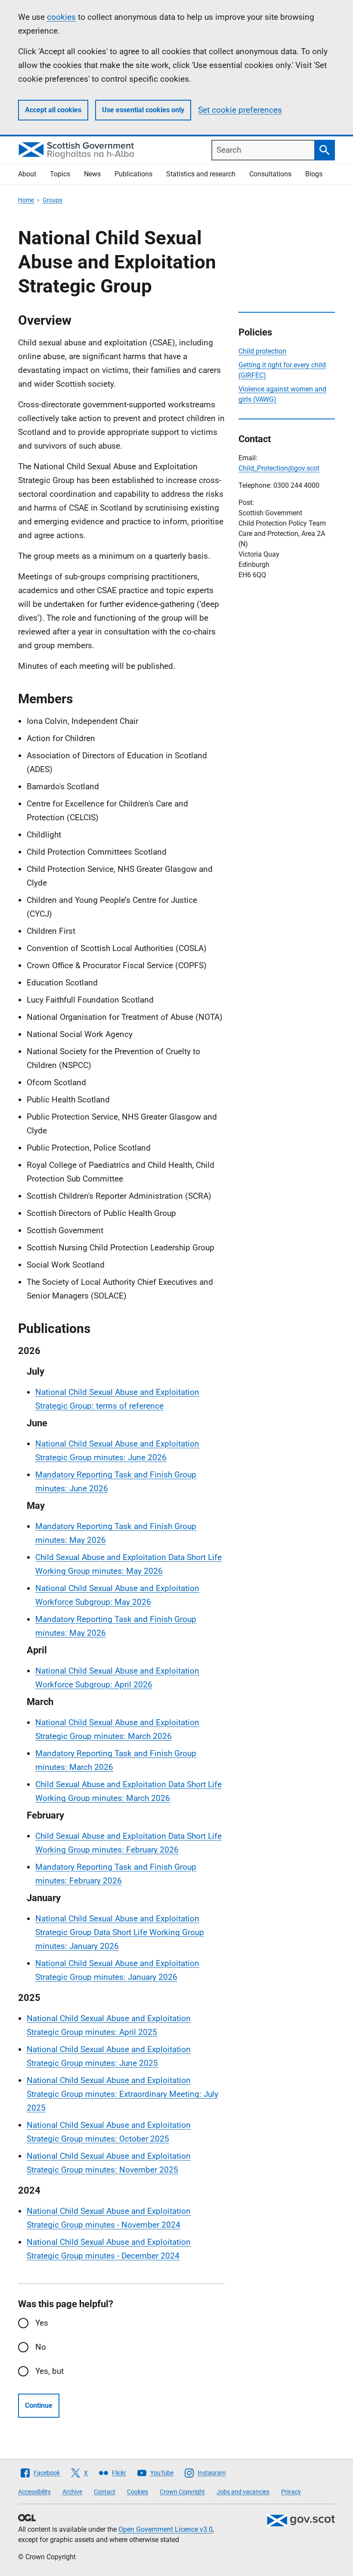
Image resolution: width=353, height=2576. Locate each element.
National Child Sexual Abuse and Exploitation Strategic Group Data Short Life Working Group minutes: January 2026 (120, 1932)
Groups (53, 200)
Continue (39, 2405)
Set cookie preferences (240, 110)
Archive (72, 2492)
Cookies (138, 2492)
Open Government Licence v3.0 (166, 2529)
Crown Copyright (182, 2492)
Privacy (291, 2492)
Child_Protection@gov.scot (279, 468)
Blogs (314, 174)
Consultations (270, 174)
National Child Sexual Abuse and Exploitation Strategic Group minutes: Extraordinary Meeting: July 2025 (122, 2094)
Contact (105, 2492)
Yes (42, 2323)
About (27, 174)
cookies (61, 17)
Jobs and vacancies (243, 2492)
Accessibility (34, 2492)
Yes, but (50, 2371)
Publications (133, 174)
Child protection (262, 351)
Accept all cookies (53, 110)
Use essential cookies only (143, 110)
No (41, 2347)
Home (26, 200)
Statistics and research (201, 174)
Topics (60, 174)
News (92, 174)
